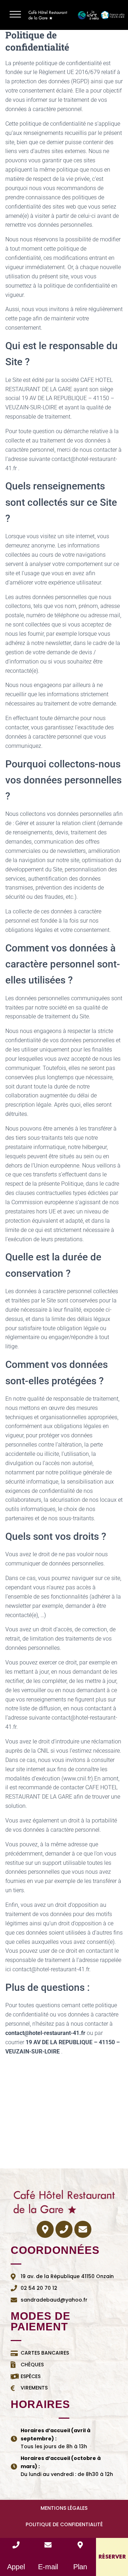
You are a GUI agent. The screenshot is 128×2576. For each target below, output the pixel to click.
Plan (80, 2567)
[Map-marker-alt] (45, 2229)
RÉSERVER (112, 2557)
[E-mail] (48, 2545)
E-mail (48, 2567)
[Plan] (80, 2545)
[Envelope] (83, 2229)
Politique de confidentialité (64, 2524)
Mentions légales (64, 2508)
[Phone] (64, 2229)
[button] (15, 15)
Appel (16, 2567)
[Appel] (16, 2545)
